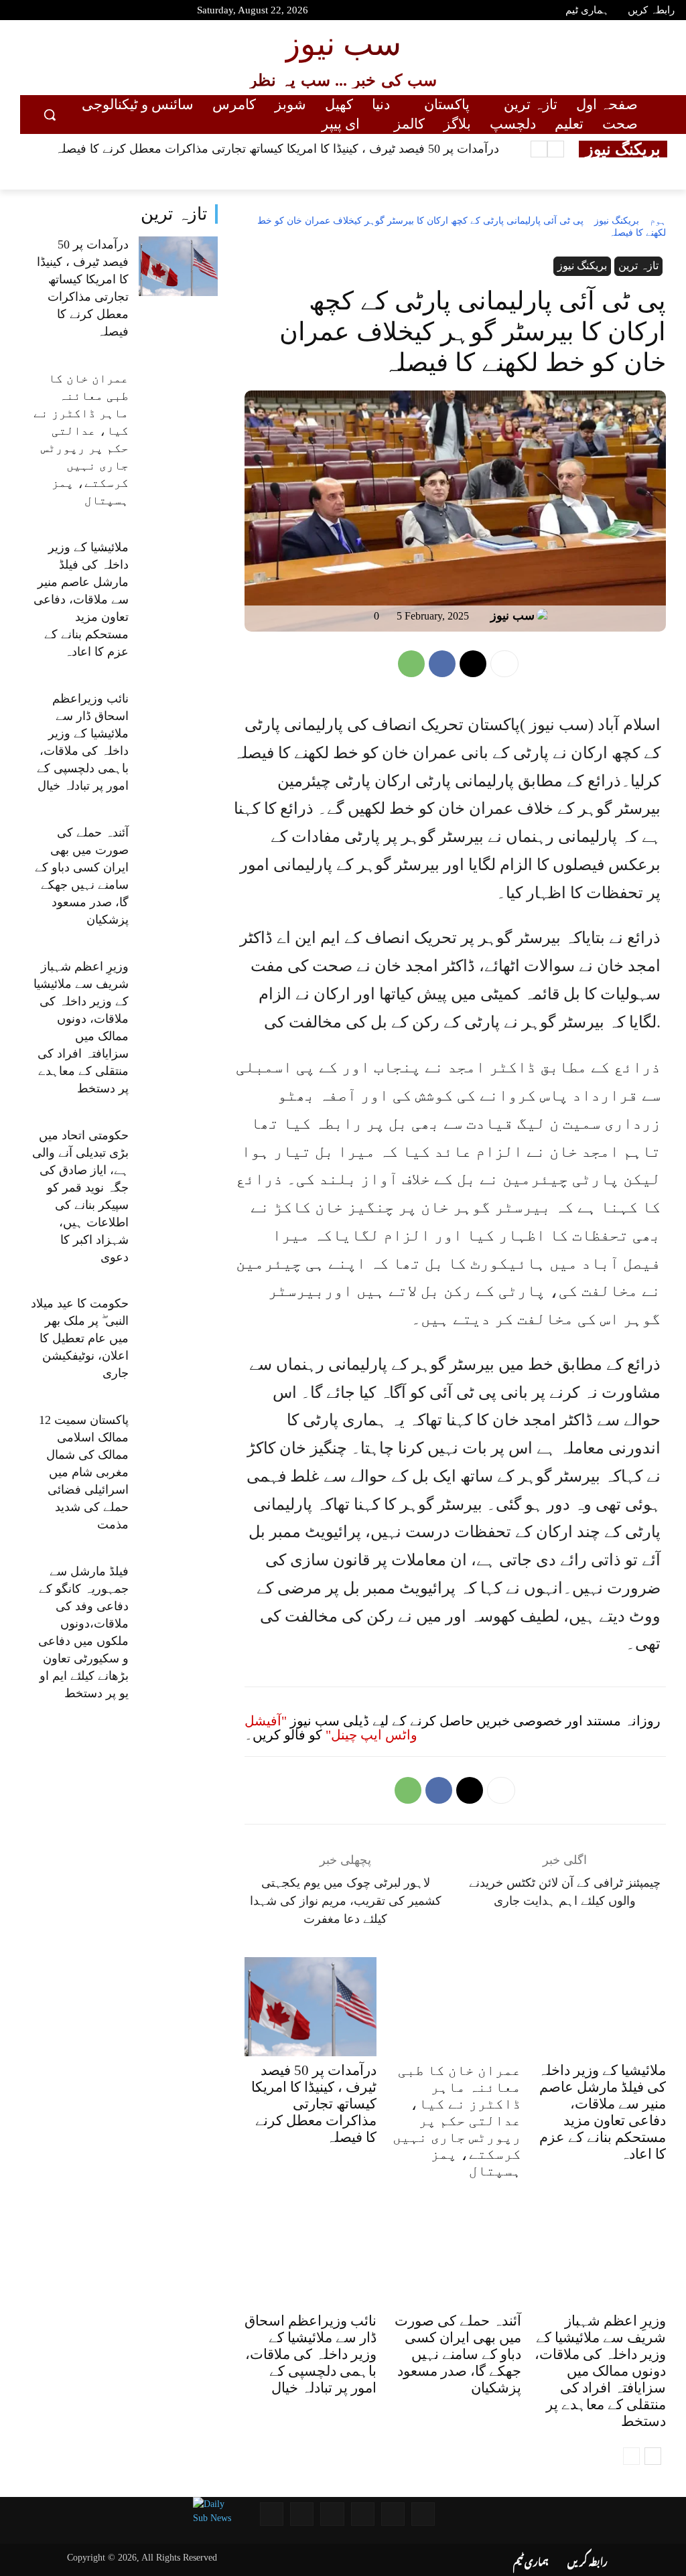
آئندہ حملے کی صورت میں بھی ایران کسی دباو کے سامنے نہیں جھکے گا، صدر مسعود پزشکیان (458, 2354)
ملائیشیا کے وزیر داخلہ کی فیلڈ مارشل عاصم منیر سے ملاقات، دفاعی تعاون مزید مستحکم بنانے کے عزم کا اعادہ (81, 599)
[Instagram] (91, 12)
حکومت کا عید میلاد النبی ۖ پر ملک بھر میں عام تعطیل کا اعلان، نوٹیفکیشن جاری (80, 1338)
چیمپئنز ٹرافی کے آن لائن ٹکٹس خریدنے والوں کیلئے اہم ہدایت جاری (565, 1892)
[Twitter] (68, 12)
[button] (50, 115)
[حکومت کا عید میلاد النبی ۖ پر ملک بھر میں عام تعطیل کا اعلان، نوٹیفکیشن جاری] (178, 1326)
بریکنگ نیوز (617, 221)
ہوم (658, 221)
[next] (539, 149)
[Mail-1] (302, 2514)
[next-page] (653, 2456)
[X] (473, 664)
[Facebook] (44, 12)
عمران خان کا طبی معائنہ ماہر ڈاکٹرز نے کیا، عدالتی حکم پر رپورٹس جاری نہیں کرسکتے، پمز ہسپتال (457, 2121)
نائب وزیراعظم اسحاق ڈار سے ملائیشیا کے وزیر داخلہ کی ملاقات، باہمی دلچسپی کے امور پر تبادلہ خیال (311, 2354)
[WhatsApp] (411, 664)
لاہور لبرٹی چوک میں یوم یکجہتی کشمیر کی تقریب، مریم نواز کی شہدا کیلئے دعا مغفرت (346, 1901)
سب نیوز (512, 616)
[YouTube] (20, 12)
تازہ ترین (174, 214)
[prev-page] (631, 2456)
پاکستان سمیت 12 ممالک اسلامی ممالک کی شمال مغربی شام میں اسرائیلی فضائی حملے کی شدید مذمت (84, 1472)
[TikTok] (115, 12)
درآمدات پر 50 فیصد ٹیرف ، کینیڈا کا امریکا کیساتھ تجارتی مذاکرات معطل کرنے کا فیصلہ (277, 149)
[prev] (556, 149)
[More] (504, 664)
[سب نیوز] (545, 616)
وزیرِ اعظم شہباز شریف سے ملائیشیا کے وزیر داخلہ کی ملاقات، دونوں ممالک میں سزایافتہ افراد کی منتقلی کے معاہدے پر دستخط (600, 2371)
